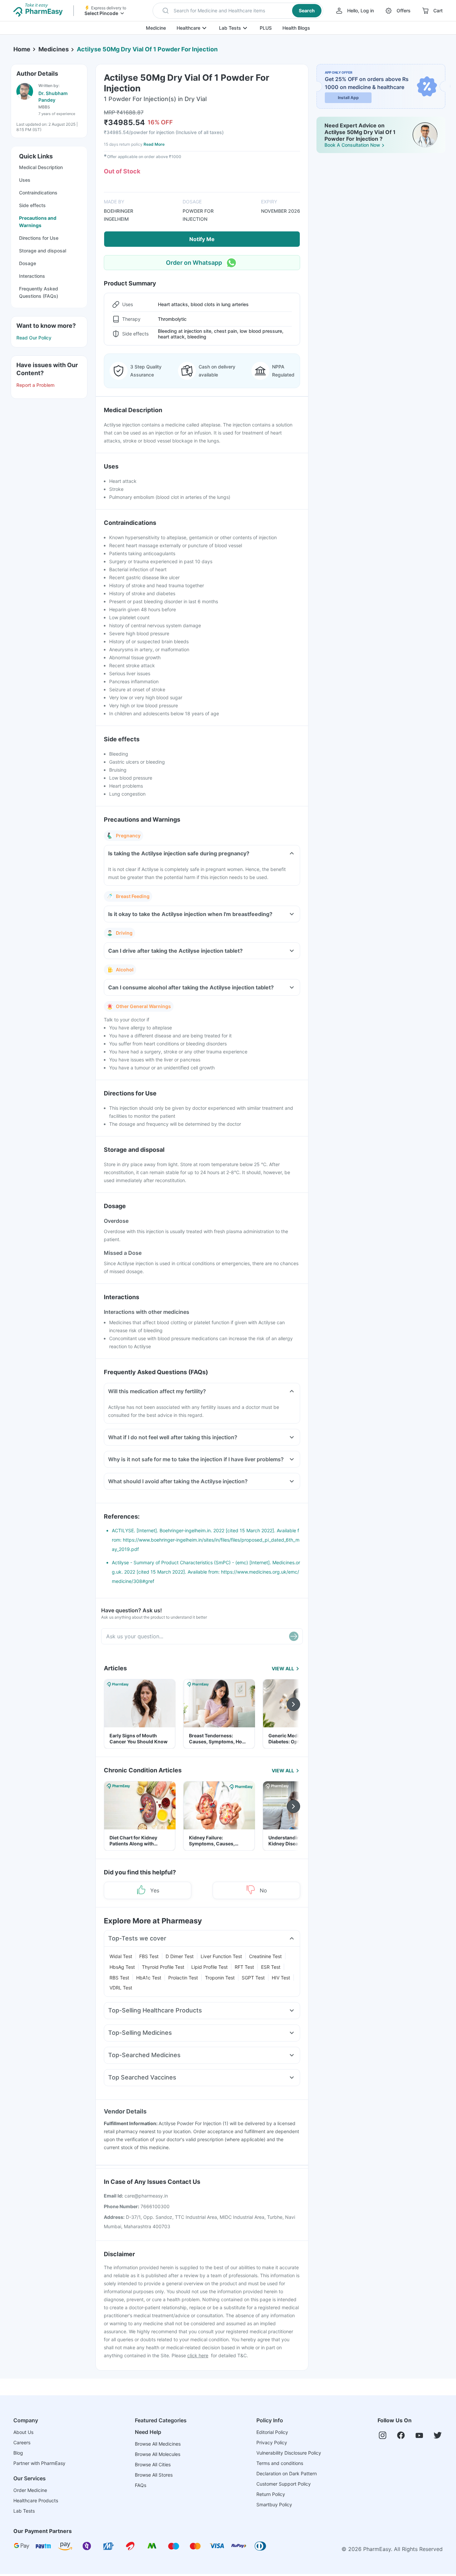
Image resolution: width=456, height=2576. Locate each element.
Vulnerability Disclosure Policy (289, 2453)
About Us (23, 2432)
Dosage (28, 263)
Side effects (32, 205)
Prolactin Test (183, 1978)
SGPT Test (253, 1978)
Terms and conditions (280, 2463)
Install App (348, 98)
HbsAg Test (122, 1967)
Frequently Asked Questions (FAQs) (39, 292)
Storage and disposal (43, 251)
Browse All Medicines (158, 2444)
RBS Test (119, 1978)
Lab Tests (230, 28)
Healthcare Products (36, 2500)
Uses (25, 180)
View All (283, 1668)
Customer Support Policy (284, 2484)
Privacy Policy (272, 2442)
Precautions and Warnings (38, 222)
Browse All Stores (154, 2475)
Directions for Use (39, 238)
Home (22, 49)
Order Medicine (30, 2490)
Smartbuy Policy (274, 2504)
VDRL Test (121, 1988)
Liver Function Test (221, 1956)
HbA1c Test (149, 1978)
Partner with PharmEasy (39, 2463)
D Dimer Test (180, 1956)
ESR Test (271, 1967)
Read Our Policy (34, 338)
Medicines (54, 49)
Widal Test (121, 1956)
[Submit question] (294, 1636)
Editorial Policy (272, 2432)
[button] (238, 11)
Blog (18, 2453)
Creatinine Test (265, 1956)
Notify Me (202, 239)
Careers (22, 2442)
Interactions (32, 276)
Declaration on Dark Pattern (287, 2473)
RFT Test (244, 1967)
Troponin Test (220, 1978)
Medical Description (41, 167)
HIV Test (281, 1978)
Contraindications (38, 193)
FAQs (141, 2485)
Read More (154, 144)
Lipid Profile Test (209, 1967)
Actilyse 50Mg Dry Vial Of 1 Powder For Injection (147, 49)
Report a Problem (35, 385)
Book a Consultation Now (352, 145)
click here (198, 2355)
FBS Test (149, 1956)
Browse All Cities (153, 2464)
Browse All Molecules (158, 2454)
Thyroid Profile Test (163, 1967)
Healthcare (188, 28)
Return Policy (271, 2494)
